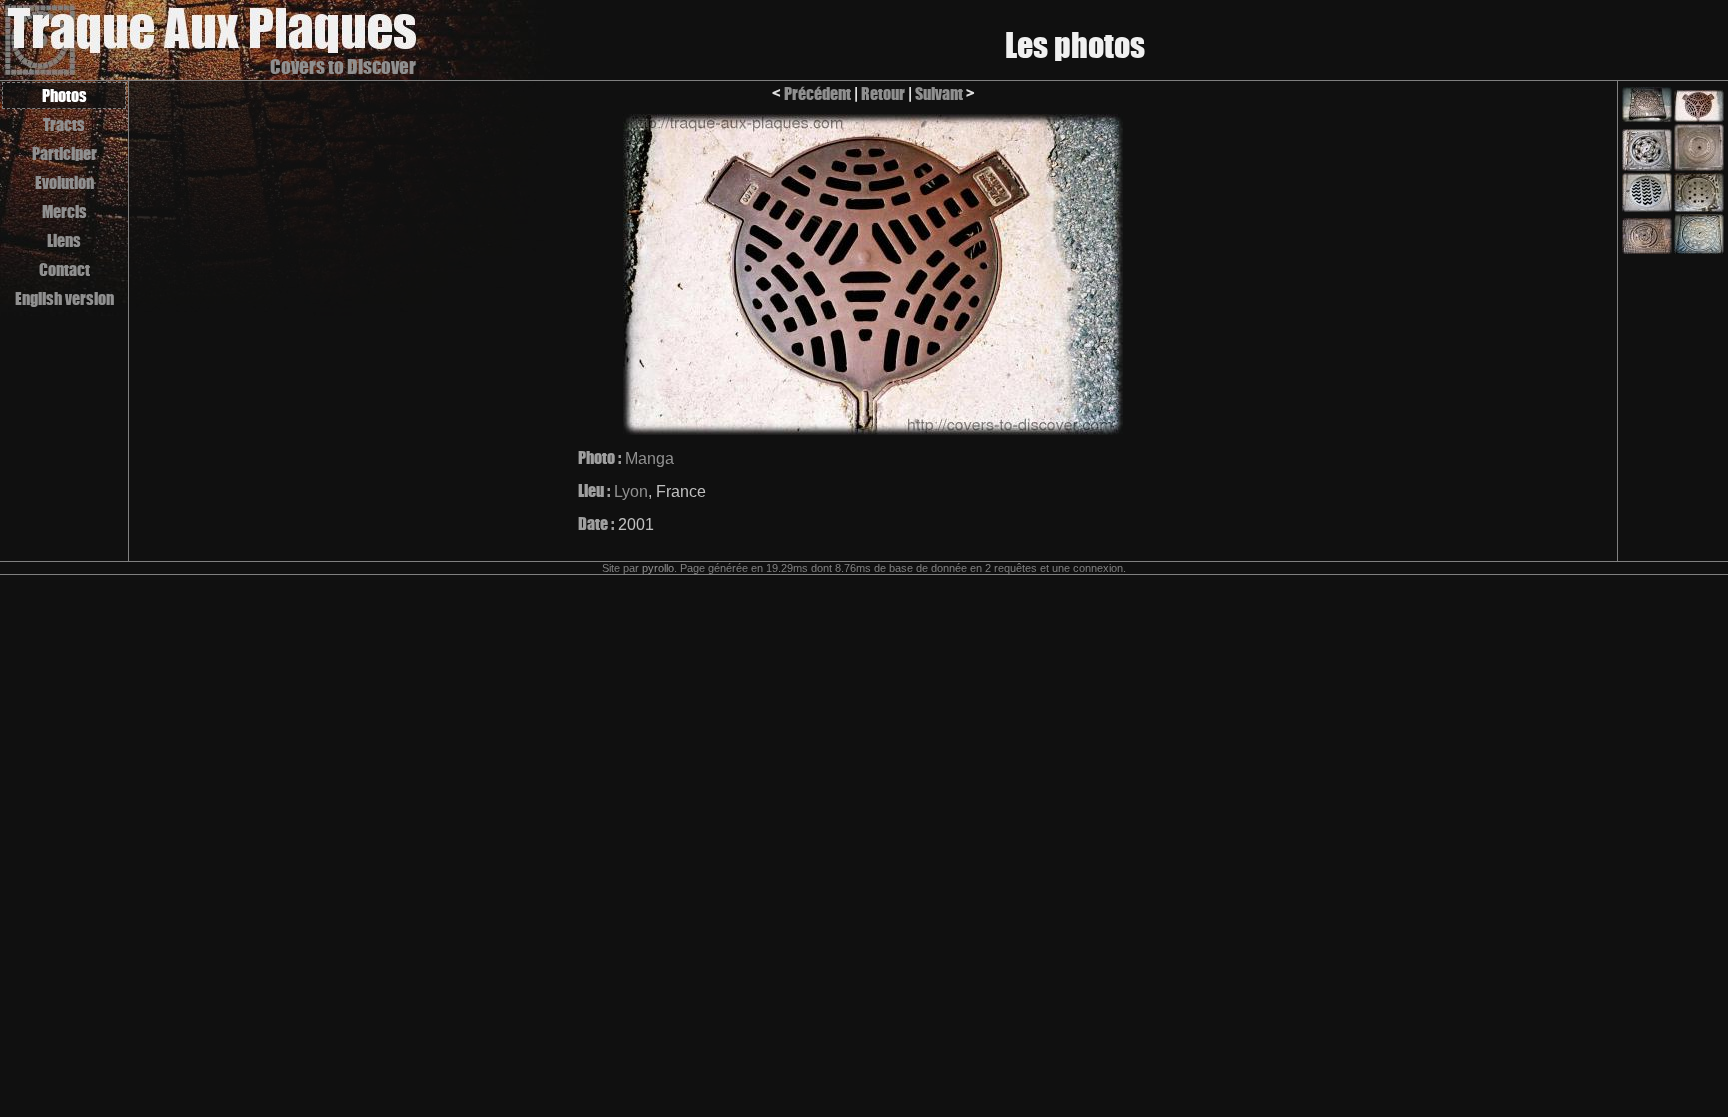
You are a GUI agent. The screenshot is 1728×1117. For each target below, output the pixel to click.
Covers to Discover (343, 66)
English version (64, 298)
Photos (64, 95)
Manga (649, 458)
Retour (883, 93)
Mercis (64, 211)
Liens (64, 240)
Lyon (631, 491)
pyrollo (658, 568)
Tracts (64, 124)
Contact (64, 269)
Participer (64, 153)
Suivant (939, 93)
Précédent (817, 93)
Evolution (64, 182)
